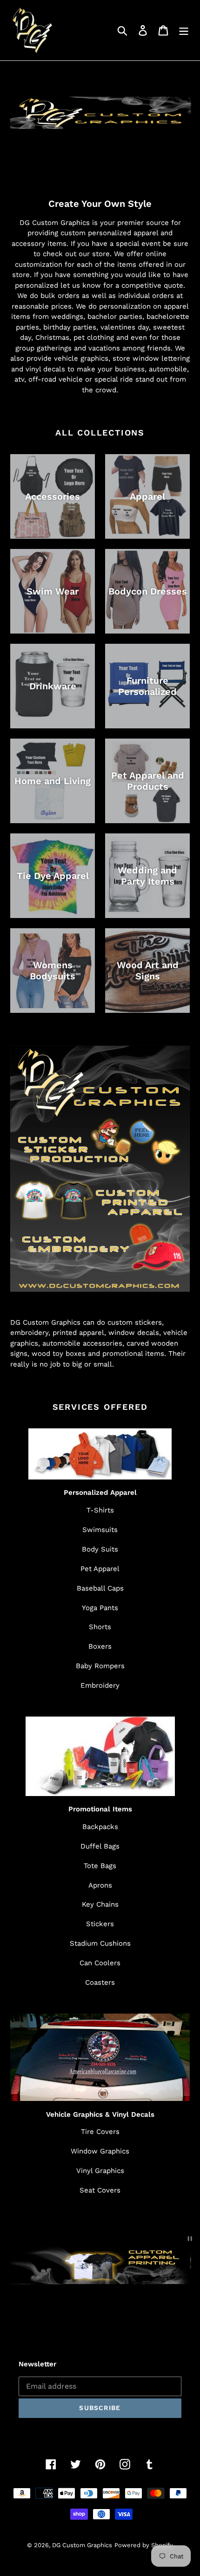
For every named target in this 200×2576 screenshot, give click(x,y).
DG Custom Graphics (82, 2545)
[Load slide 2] (100, 2312)
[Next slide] (176, 2311)
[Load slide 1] (92, 2312)
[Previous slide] (24, 2311)
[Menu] (184, 30)
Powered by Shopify (144, 2545)
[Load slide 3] (109, 2312)
